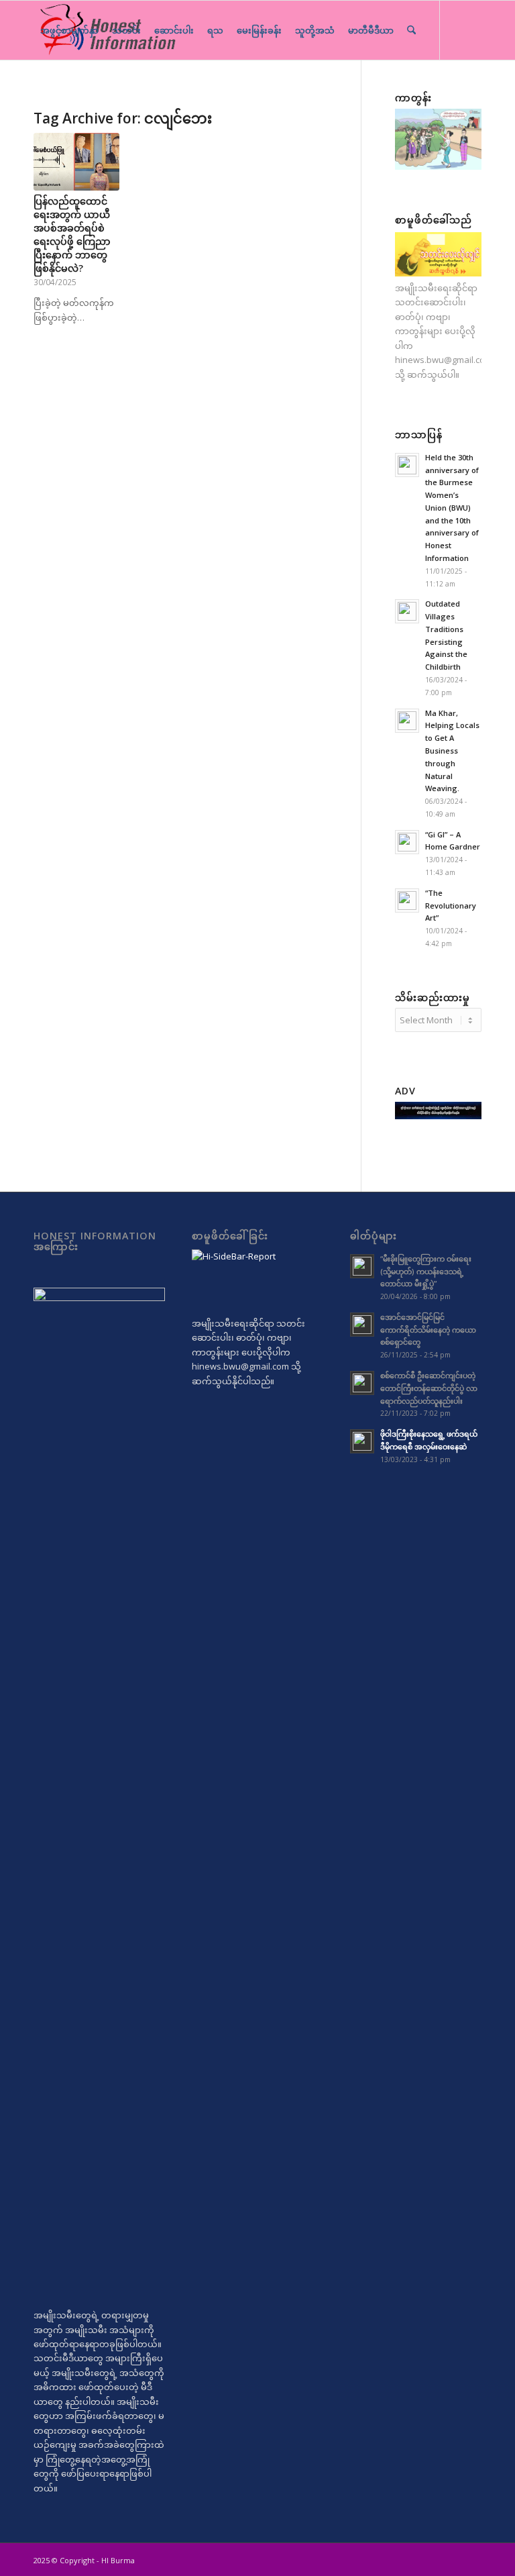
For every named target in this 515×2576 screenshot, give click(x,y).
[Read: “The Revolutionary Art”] (407, 900)
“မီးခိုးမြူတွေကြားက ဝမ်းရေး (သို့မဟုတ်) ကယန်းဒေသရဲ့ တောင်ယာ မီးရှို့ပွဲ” (426, 1271)
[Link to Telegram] (38, 89)
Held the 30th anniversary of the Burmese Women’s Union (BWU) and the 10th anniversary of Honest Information (452, 508)
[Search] (411, 30)
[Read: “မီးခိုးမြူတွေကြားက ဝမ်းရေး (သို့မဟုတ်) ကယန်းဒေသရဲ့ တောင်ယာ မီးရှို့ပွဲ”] (362, 1266)
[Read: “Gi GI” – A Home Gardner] (407, 842)
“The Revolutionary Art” (451, 906)
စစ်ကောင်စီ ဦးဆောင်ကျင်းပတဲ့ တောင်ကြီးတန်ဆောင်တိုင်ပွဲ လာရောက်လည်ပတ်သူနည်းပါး (429, 1388)
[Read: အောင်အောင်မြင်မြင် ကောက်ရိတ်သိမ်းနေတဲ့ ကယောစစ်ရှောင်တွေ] (362, 1325)
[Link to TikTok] (58, 89)
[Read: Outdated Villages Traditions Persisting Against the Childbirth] (407, 611)
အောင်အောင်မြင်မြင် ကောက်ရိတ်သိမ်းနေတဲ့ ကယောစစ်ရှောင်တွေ (428, 1330)
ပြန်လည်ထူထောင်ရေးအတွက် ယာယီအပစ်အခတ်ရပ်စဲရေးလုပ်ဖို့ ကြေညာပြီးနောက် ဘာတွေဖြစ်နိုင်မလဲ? (72, 235)
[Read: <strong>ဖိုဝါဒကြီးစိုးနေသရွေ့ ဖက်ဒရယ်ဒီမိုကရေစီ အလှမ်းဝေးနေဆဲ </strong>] (362, 1441)
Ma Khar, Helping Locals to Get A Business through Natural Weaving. (452, 751)
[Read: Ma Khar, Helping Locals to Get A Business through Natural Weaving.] (407, 721)
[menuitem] (69, 30)
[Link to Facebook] (78, 89)
